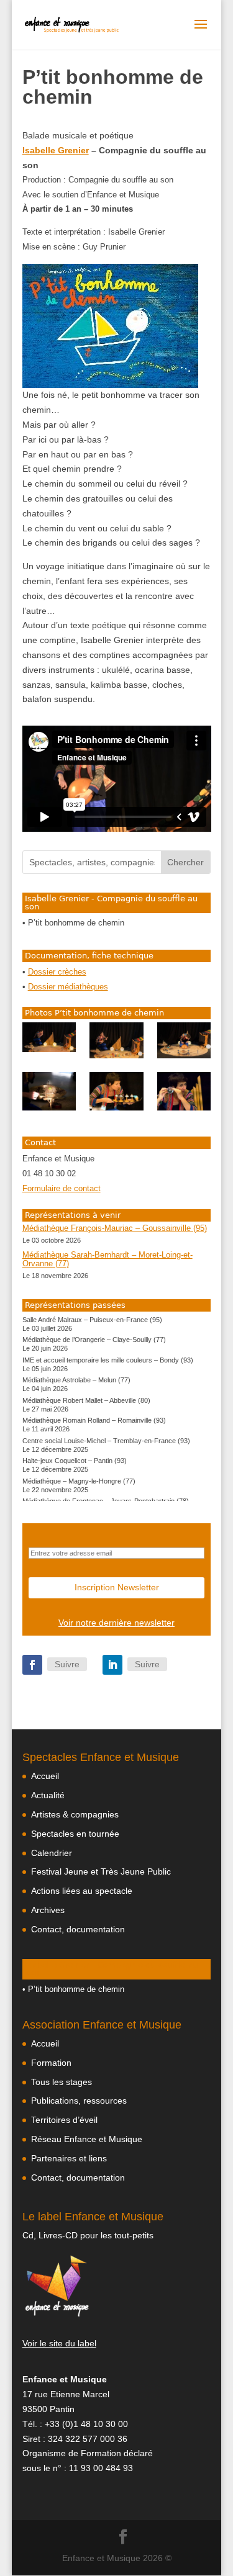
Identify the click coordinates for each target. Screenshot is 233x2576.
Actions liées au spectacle (82, 1891)
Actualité (48, 1795)
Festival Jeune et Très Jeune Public (101, 1871)
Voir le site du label (59, 2343)
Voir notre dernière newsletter (116, 1623)
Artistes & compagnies (75, 1814)
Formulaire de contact (62, 1189)
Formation (51, 2063)
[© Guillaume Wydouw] (49, 1037)
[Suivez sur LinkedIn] (112, 1665)
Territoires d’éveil (64, 2120)
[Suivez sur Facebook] (32, 1665)
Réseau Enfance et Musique (87, 2139)
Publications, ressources (79, 2101)
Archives (48, 1910)
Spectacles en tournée (75, 1834)
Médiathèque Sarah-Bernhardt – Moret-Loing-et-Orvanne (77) (107, 1259)
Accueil (45, 1776)
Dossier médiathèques (68, 987)
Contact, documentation (78, 1929)
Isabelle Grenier (56, 150)
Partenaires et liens (69, 2158)
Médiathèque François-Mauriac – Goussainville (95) (115, 1228)
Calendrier (52, 1853)
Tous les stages (62, 2082)
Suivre (67, 1664)
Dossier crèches (57, 972)
